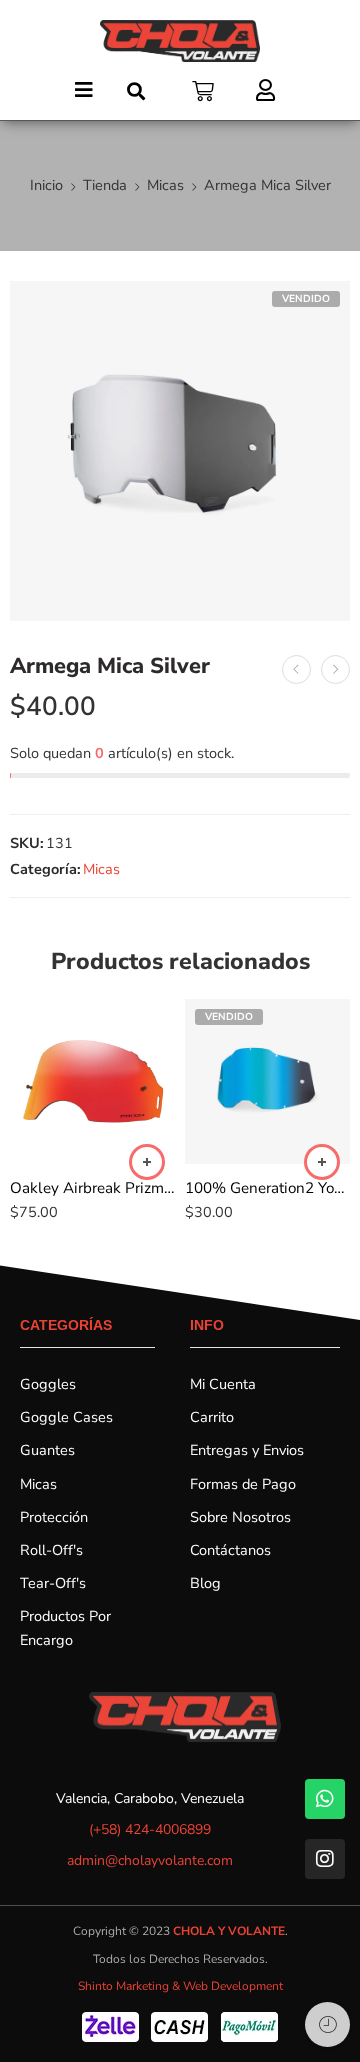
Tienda (105, 185)
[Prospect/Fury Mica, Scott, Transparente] (296, 669)
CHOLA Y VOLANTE (229, 1931)
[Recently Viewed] (327, 2024)
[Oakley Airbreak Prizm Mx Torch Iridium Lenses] (92, 1081)
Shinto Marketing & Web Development (180, 1986)
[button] (86, 81)
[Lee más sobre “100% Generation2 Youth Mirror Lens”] (322, 1162)
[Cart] (203, 91)
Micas (165, 185)
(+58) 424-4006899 (150, 1829)
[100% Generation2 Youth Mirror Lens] (267, 1081)
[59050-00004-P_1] (180, 451)
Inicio (46, 185)
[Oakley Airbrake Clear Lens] (335, 669)
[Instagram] (325, 1859)
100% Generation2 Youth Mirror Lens (267, 1188)
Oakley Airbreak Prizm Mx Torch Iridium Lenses (92, 1188)
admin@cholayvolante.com (150, 1860)
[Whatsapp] (325, 1799)
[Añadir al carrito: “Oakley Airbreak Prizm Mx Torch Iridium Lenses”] (147, 1162)
